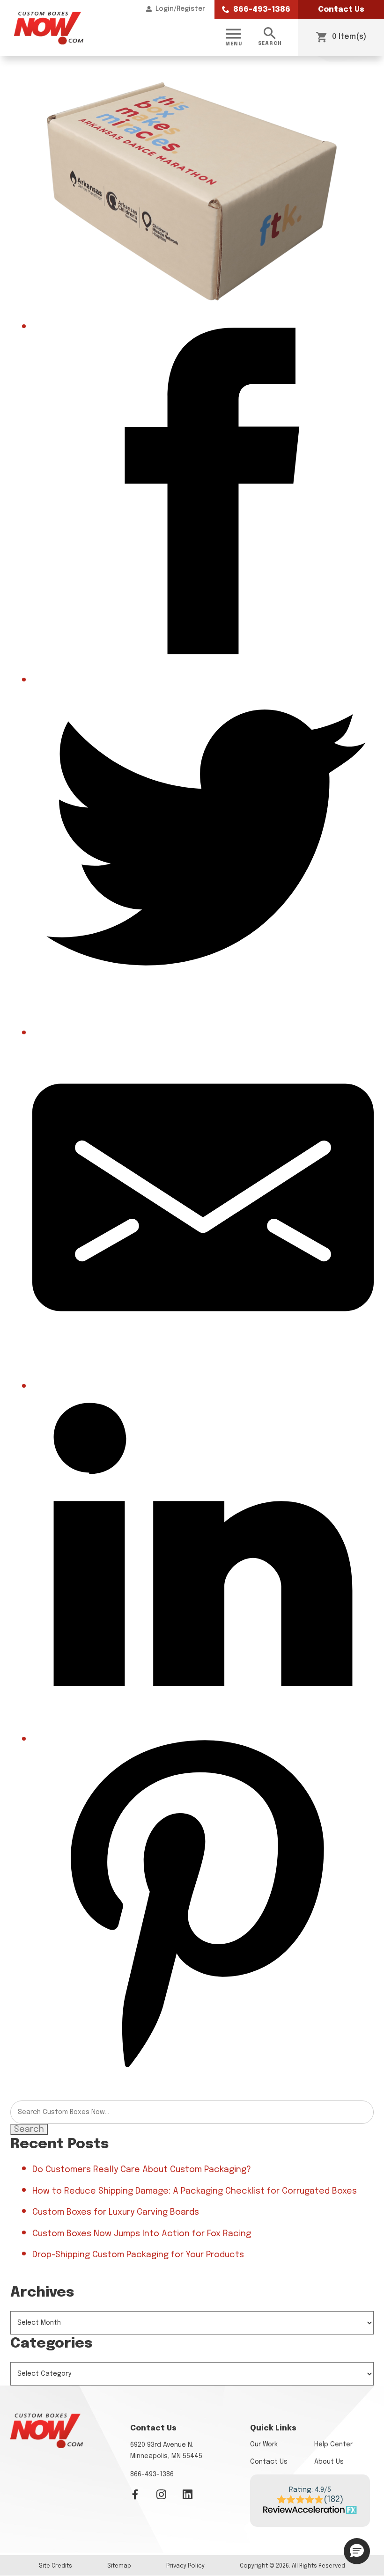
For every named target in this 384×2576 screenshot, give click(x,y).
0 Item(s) (348, 37)
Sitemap (119, 2566)
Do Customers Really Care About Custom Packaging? (142, 2170)
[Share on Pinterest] (203, 2072)
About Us (329, 2462)
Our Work (264, 2444)
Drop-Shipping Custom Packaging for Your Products (138, 2255)
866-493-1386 (261, 10)
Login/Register (180, 9)
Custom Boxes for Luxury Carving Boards (116, 2212)
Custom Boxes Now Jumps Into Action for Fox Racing (142, 2234)
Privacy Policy (185, 2566)
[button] (357, 2551)
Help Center (333, 2444)
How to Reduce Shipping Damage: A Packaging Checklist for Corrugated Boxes (195, 2191)
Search (29, 2130)
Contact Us (341, 10)
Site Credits (55, 2566)
